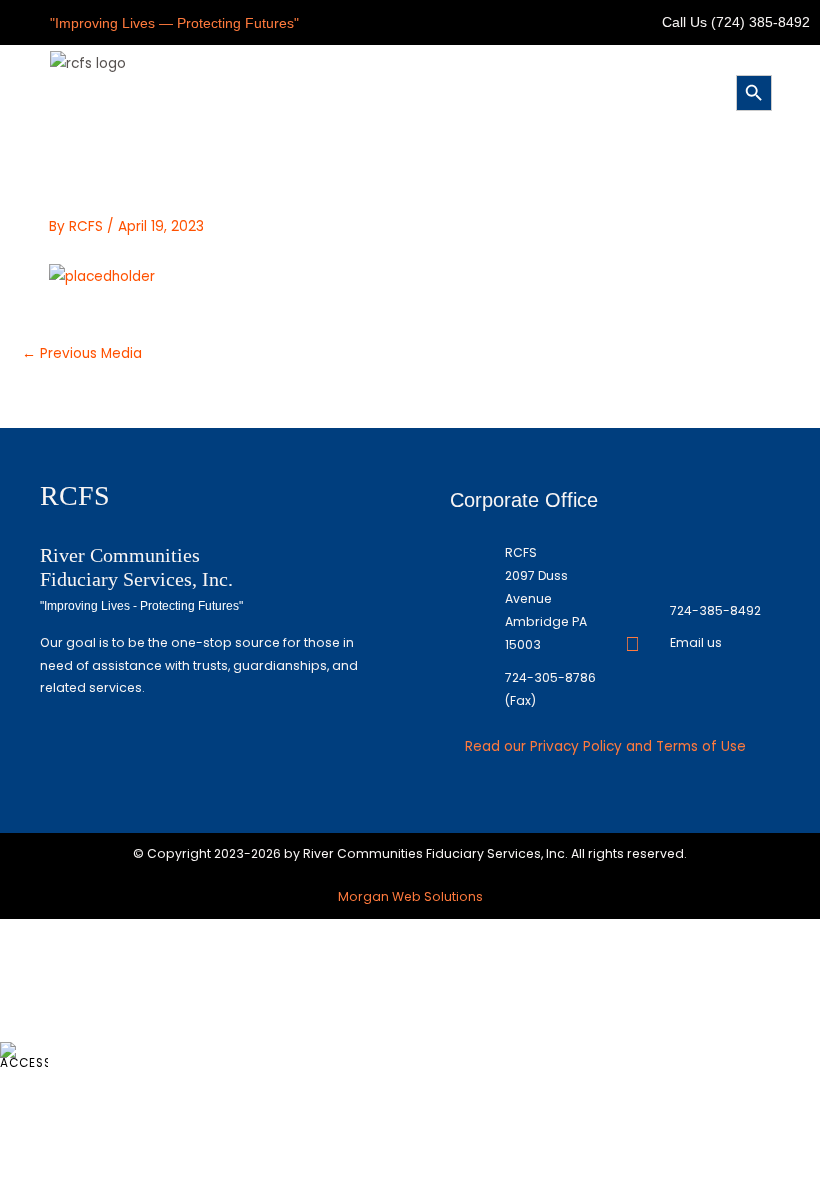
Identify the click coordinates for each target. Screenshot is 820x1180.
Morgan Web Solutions (410, 896)
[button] (406, 90)
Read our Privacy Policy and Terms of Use (605, 746)
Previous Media (82, 353)
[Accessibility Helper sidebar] (24, 1056)
